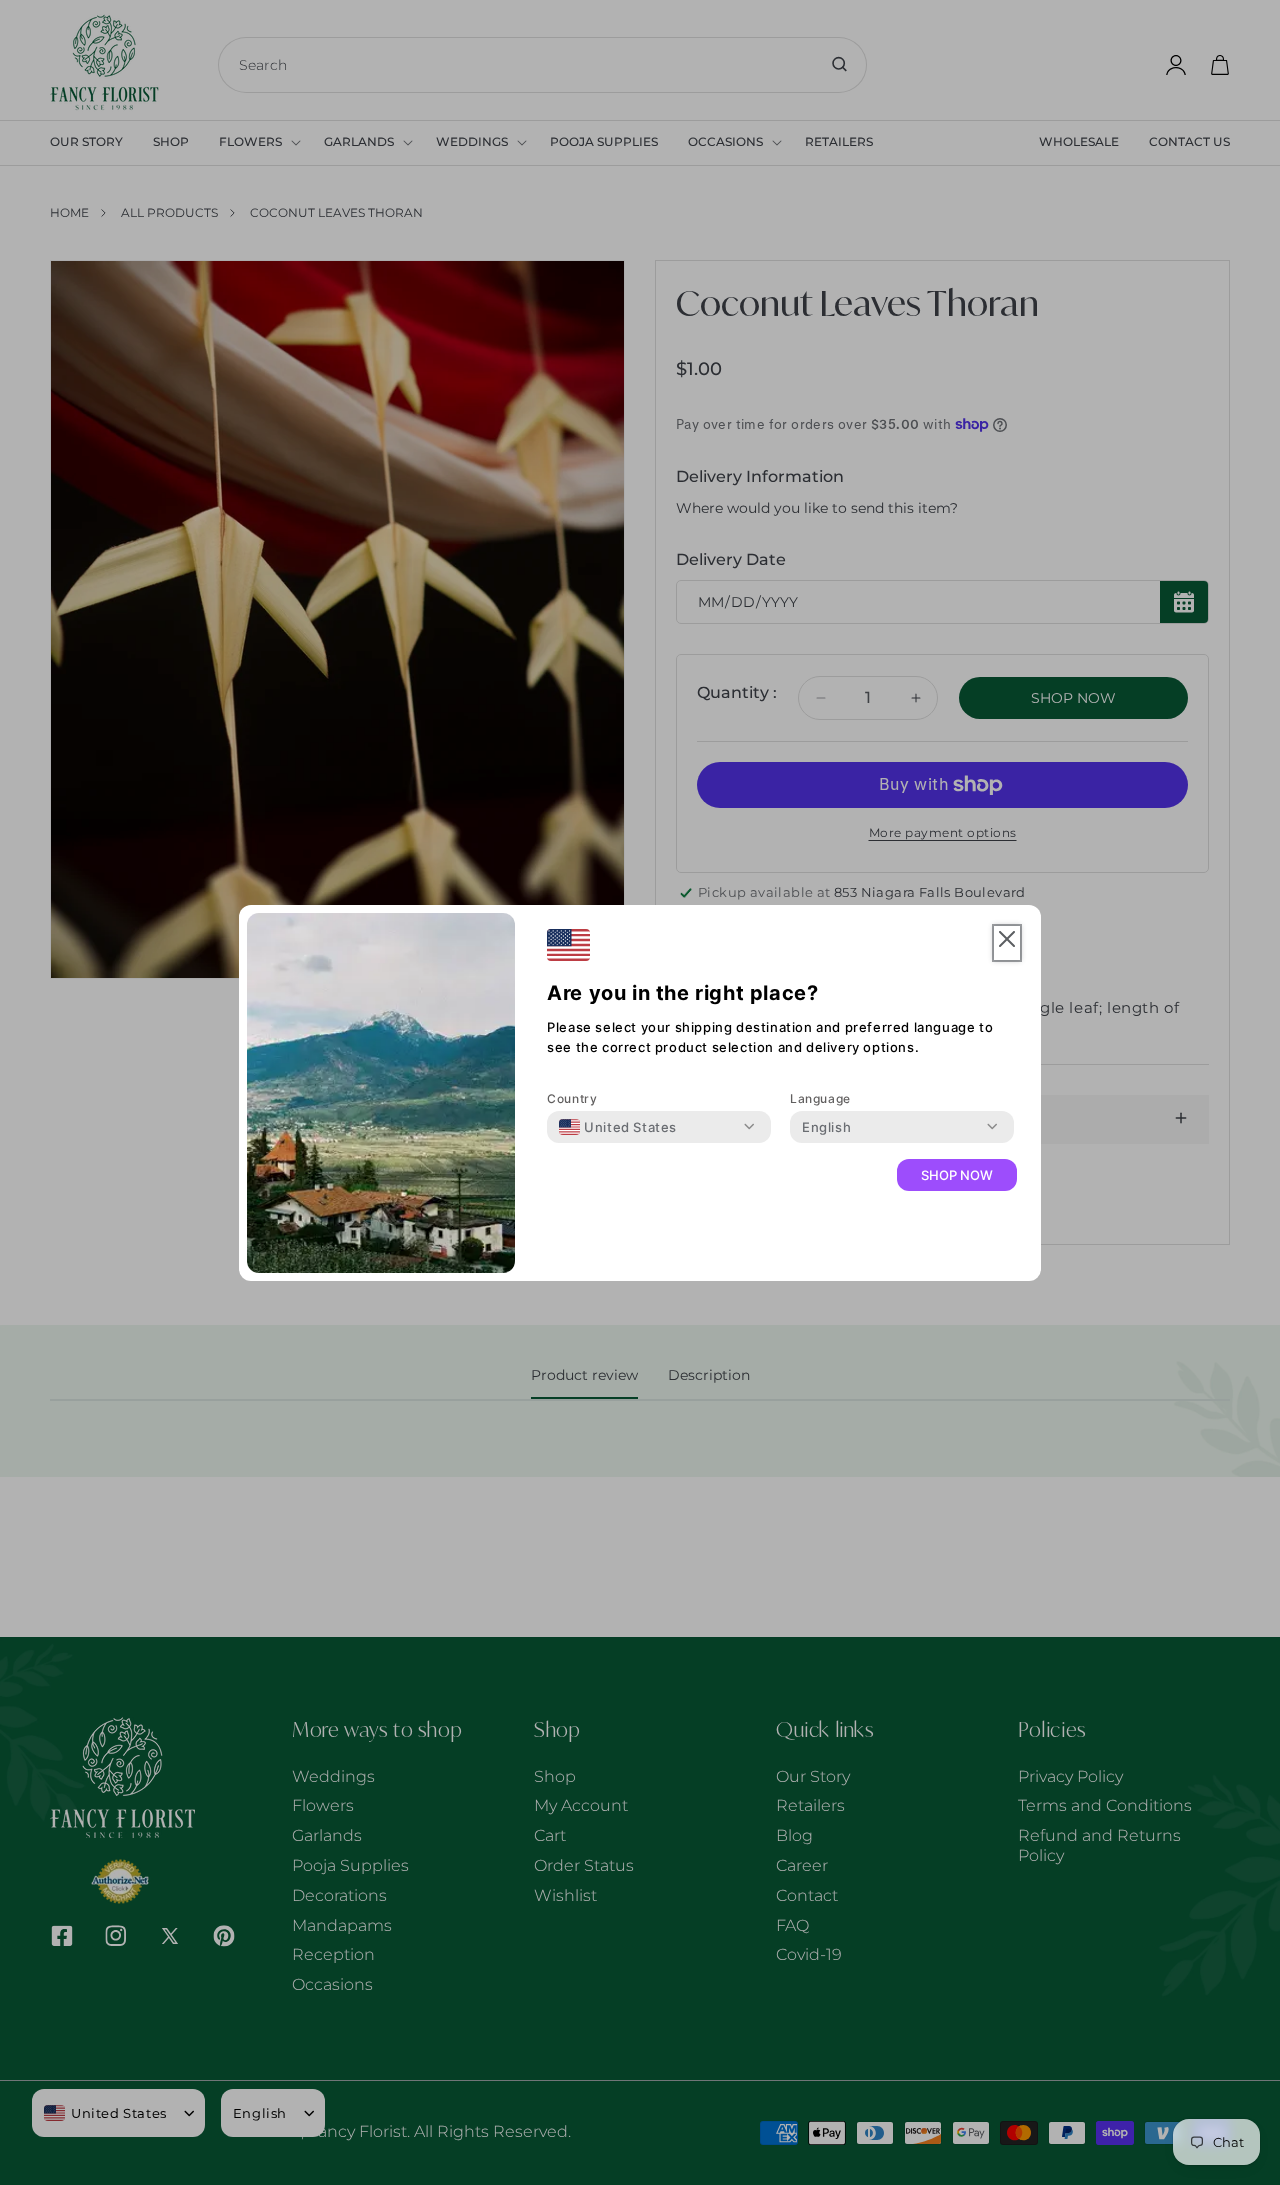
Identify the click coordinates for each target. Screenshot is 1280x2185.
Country (572, 1098)
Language (820, 1098)
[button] (1007, 943)
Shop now (957, 1175)
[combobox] (618, 1127)
